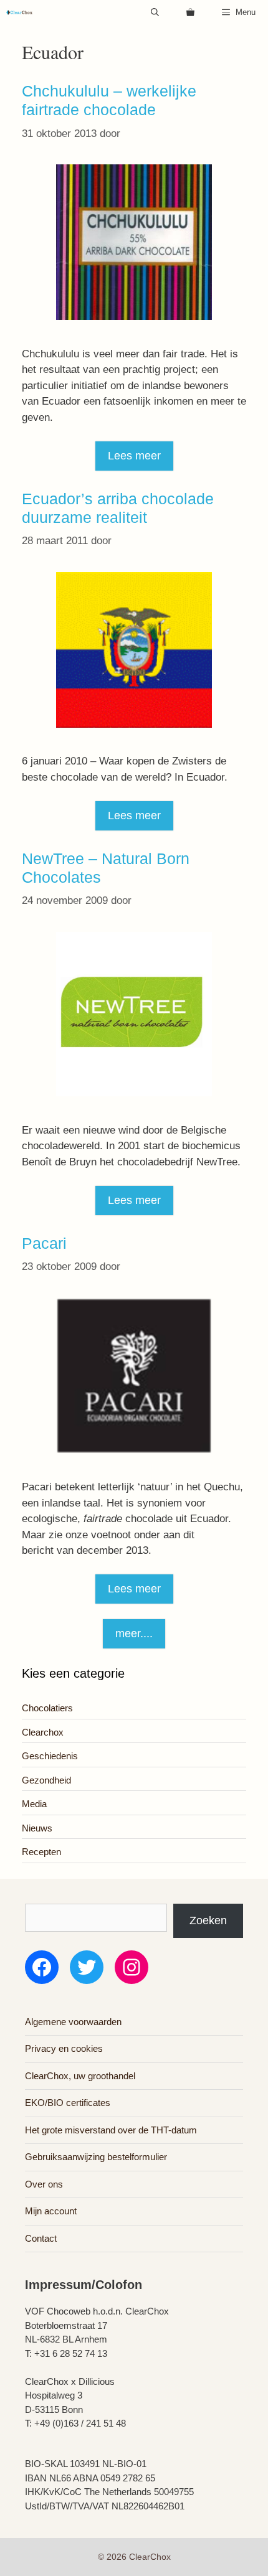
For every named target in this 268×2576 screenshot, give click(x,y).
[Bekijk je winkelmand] (190, 12)
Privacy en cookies (64, 2048)
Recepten (41, 1852)
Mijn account (51, 2211)
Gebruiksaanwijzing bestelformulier (96, 2157)
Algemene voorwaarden (73, 2022)
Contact (41, 2238)
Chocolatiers (47, 1708)
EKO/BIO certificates (68, 2103)
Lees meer (134, 456)
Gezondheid (46, 1780)
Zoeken (208, 1920)
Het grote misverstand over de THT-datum (111, 2130)
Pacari (44, 1243)
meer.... (134, 1634)
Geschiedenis (50, 1756)
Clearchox (43, 1732)
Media (34, 1804)
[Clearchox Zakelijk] (19, 12)
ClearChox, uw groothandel (80, 2076)
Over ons (44, 2184)
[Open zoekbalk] (155, 12)
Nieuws (37, 1828)
